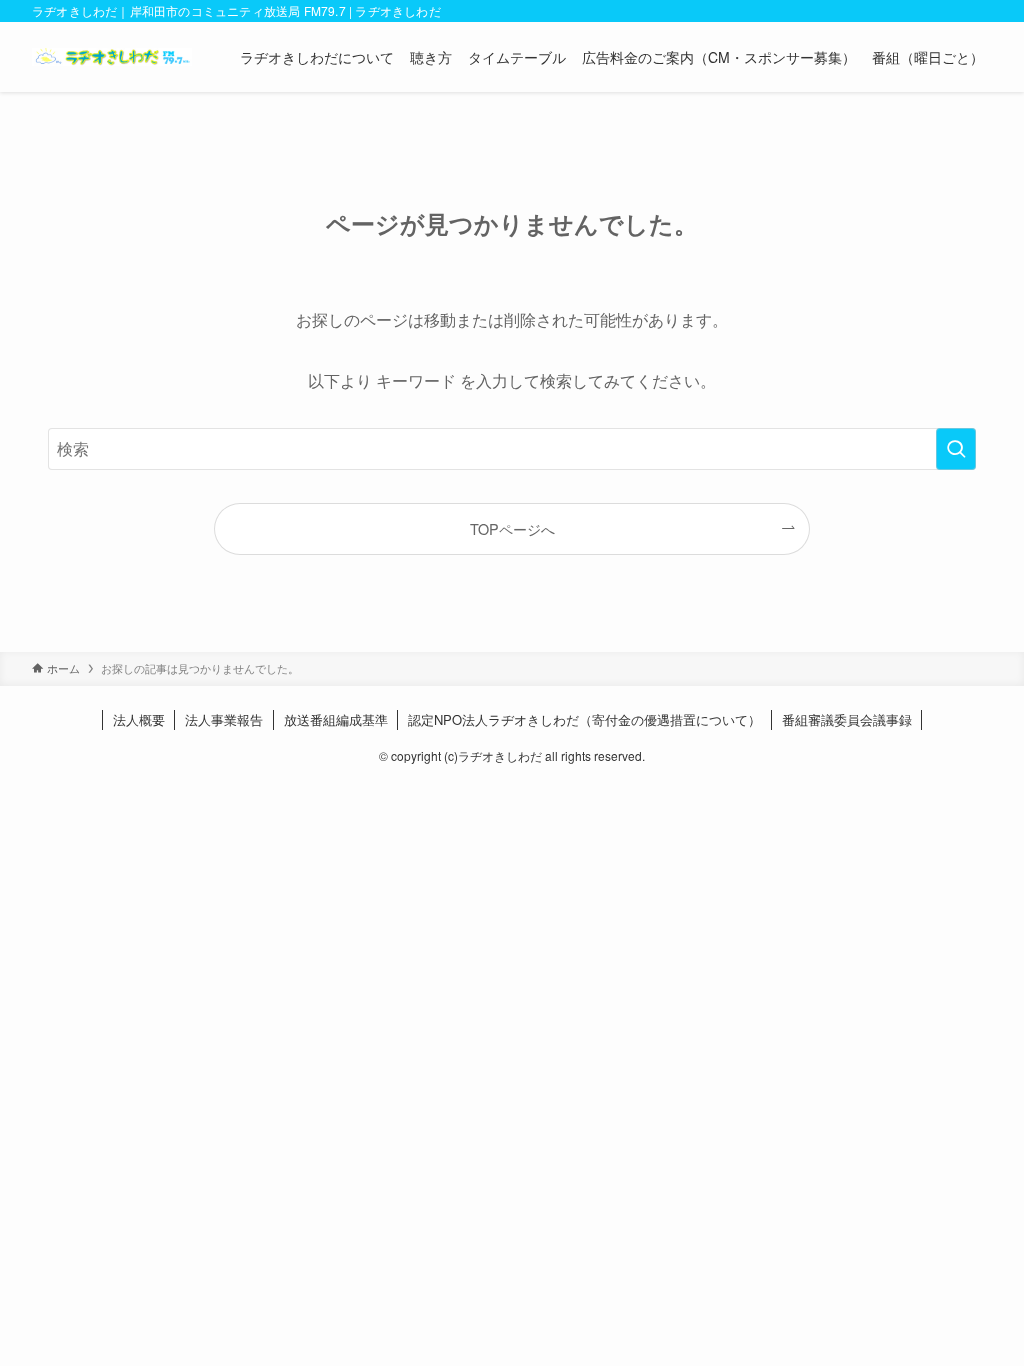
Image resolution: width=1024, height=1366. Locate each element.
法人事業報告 (224, 719)
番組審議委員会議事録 (847, 719)
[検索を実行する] (956, 449)
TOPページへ (512, 528)
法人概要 (139, 719)
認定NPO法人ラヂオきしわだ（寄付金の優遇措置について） (584, 719)
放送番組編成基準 (336, 719)
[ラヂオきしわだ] (112, 57)
